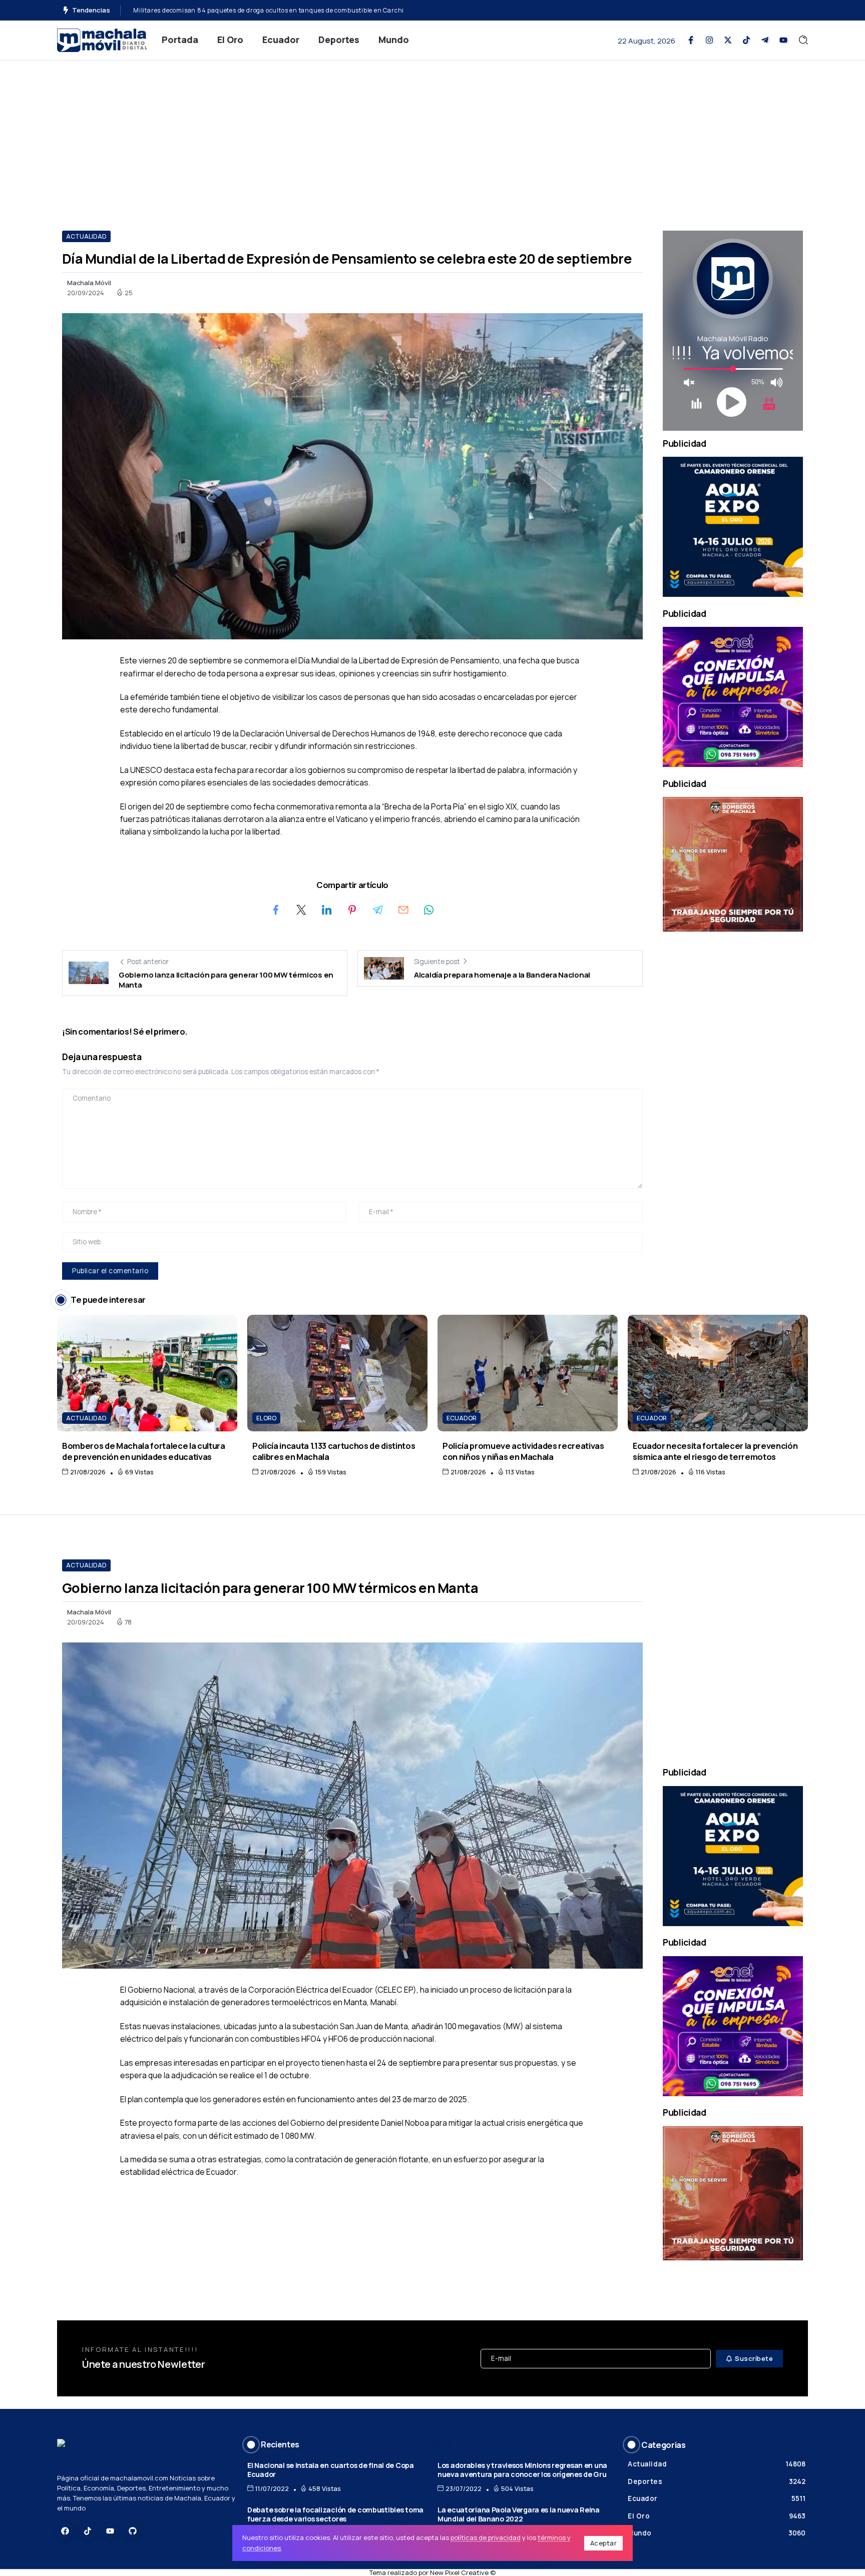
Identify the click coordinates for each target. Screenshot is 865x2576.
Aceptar (604, 2543)
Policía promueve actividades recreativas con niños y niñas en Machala (523, 1451)
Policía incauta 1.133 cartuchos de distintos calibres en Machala (334, 1451)
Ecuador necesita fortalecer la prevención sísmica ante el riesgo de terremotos (715, 1451)
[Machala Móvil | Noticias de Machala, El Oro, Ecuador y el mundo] (102, 39)
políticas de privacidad (486, 2537)
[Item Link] (147, 1373)
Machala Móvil (89, 283)
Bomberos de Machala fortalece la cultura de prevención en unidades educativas (144, 1451)
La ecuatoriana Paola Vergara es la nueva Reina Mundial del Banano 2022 (519, 2514)
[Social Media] (691, 40)
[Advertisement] (432, 136)
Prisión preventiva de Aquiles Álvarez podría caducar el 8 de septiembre (244, 10)
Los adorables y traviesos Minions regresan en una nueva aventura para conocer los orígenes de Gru (522, 2470)
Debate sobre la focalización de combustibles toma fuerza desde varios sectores (335, 2514)
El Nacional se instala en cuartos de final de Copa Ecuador (331, 2470)
